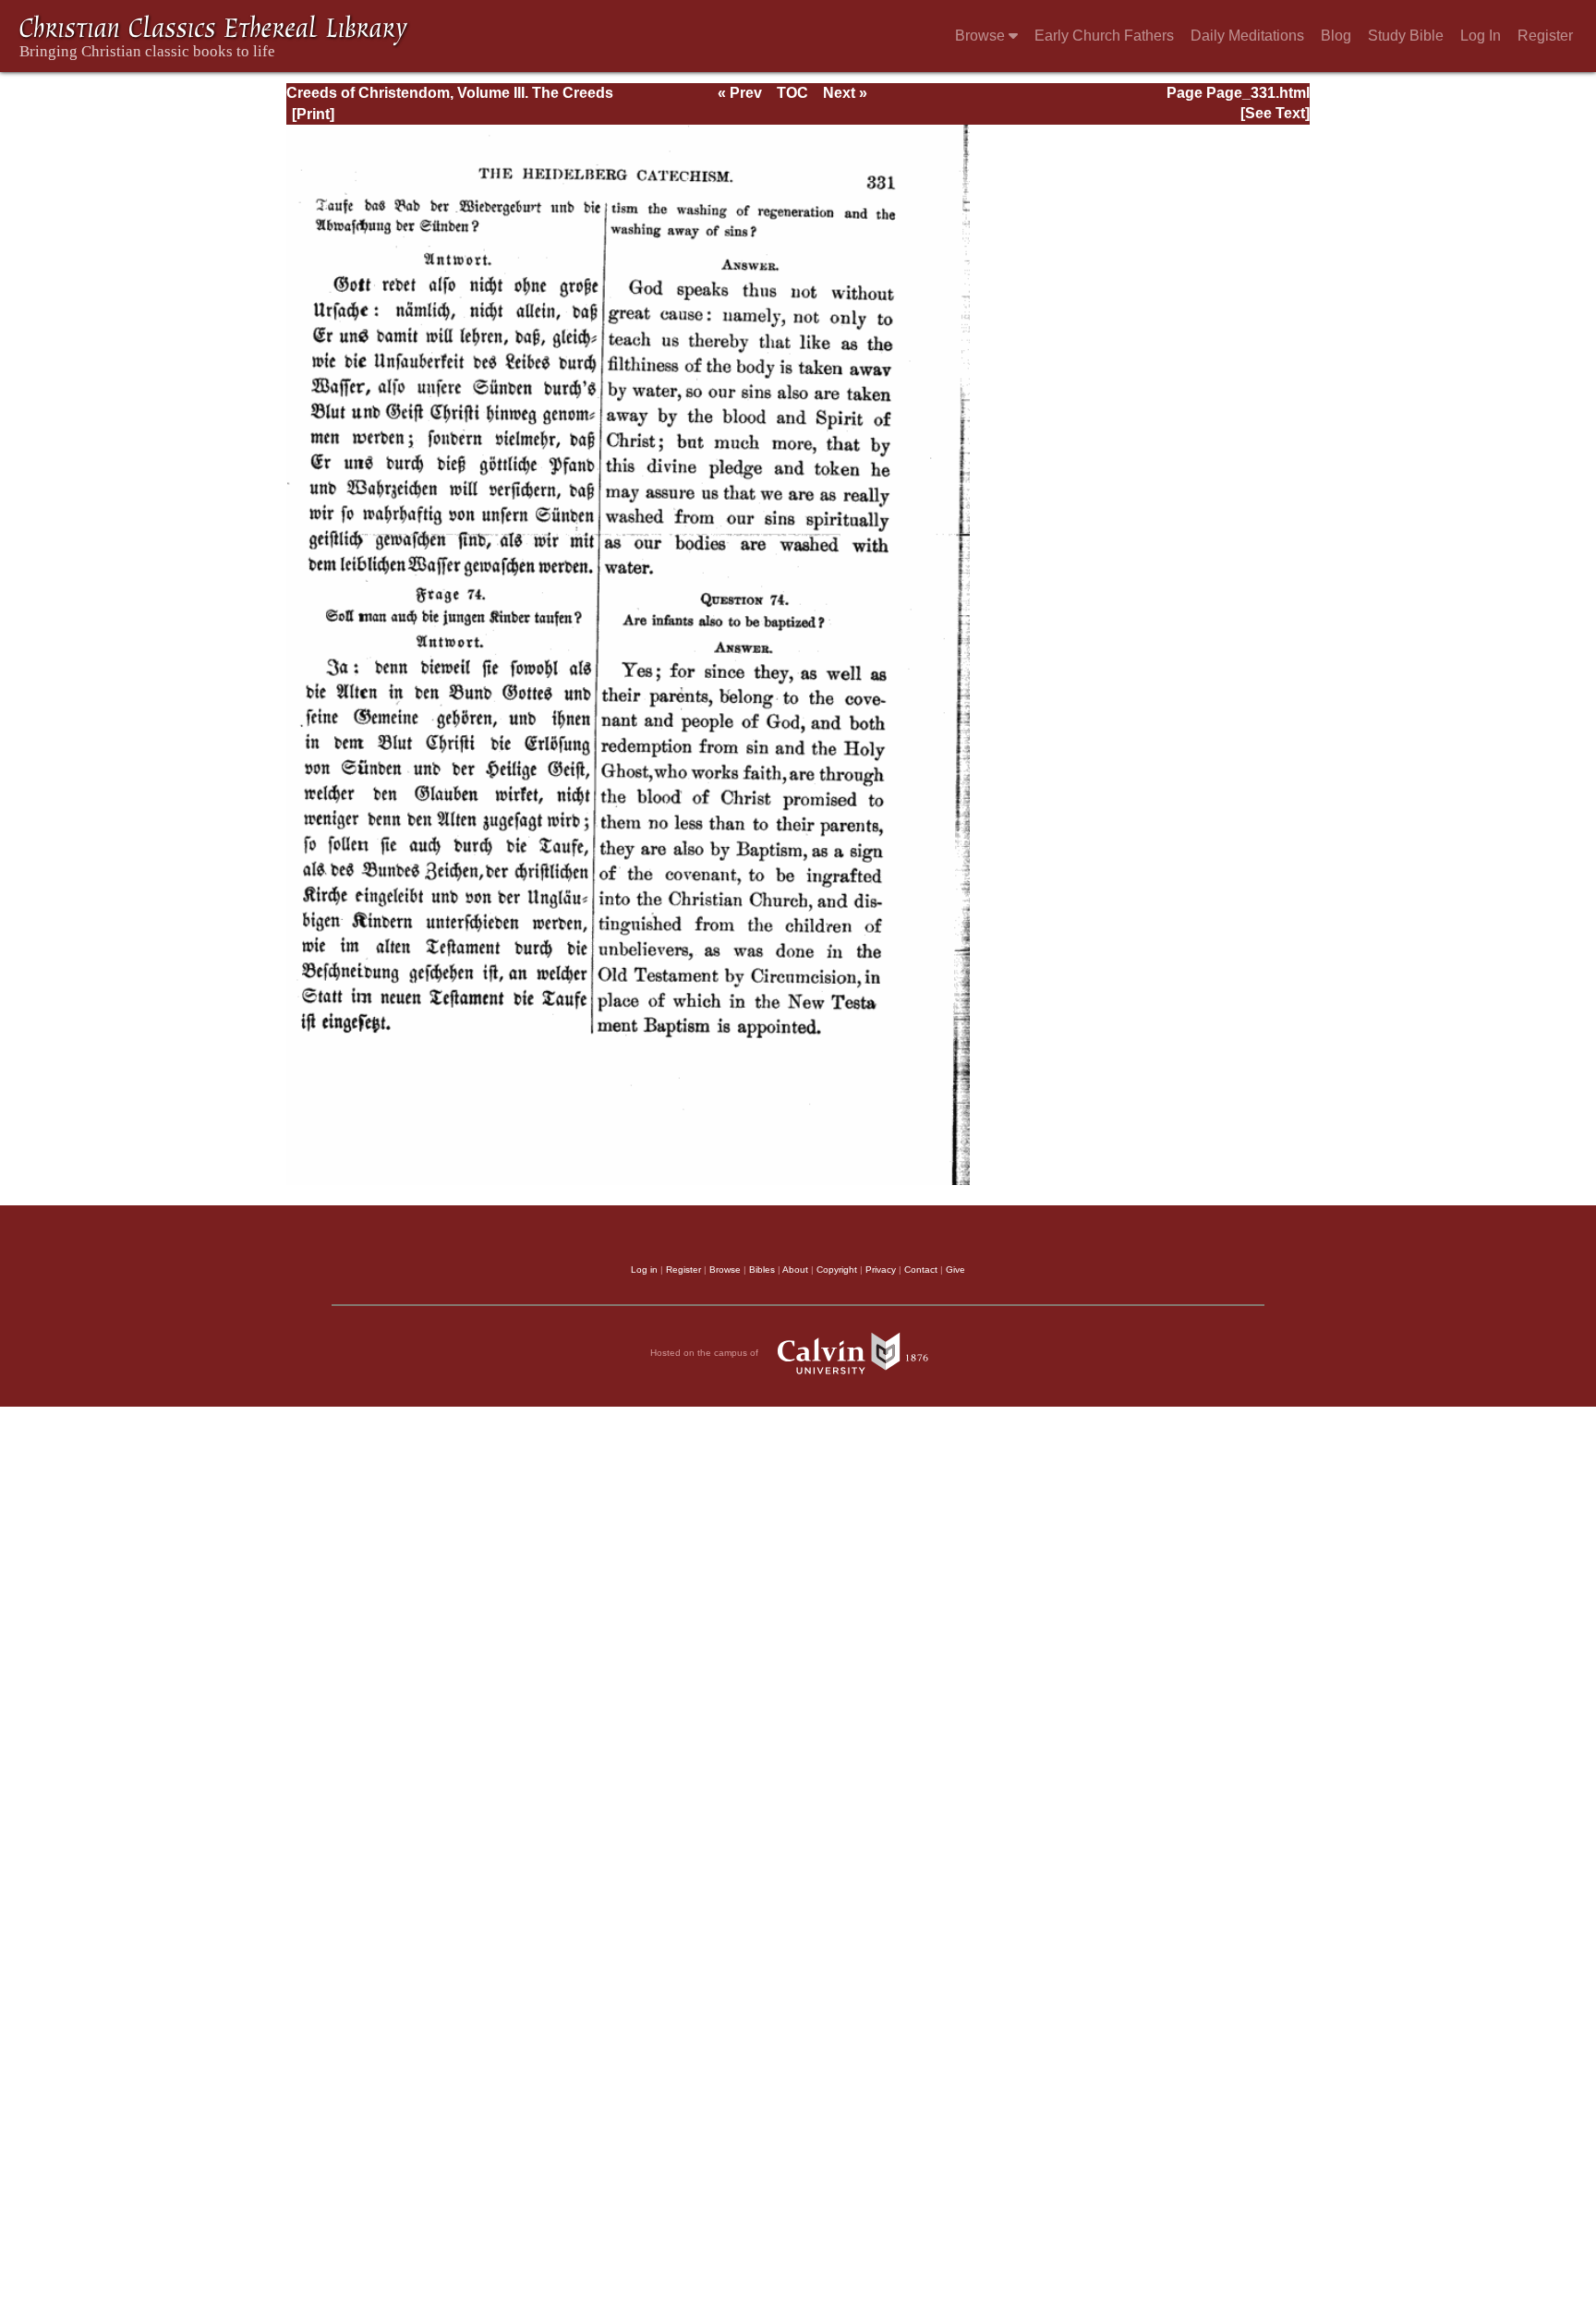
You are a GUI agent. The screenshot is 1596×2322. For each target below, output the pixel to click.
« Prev (740, 93)
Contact (921, 1270)
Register (1545, 36)
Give (955, 1270)
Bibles (762, 1270)
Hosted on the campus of (706, 1353)
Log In (1481, 36)
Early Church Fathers (1104, 36)
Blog (1336, 36)
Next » (845, 93)
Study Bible (1406, 36)
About (795, 1270)
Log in (644, 1270)
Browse (982, 36)
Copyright (837, 1270)
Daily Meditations (1247, 36)
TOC (792, 93)
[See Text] (1275, 113)
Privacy (881, 1270)
